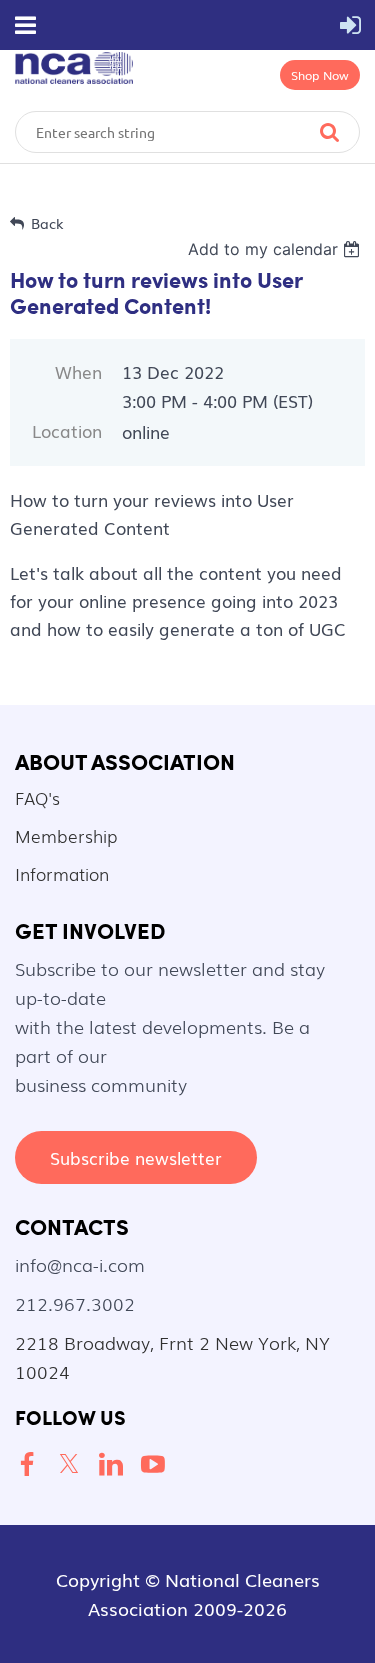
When (78, 371)
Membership (66, 835)
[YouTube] (157, 1465)
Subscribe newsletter (136, 1157)
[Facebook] (31, 1465)
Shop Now (320, 75)
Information (62, 873)
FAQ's (37, 797)
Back (47, 223)
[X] (73, 1465)
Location (67, 430)
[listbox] (276, 249)
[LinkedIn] (115, 1465)
